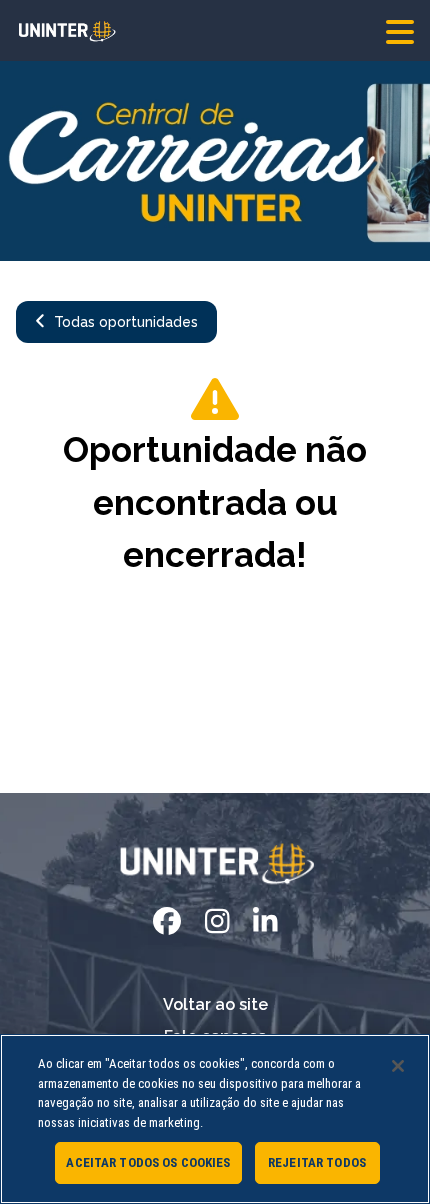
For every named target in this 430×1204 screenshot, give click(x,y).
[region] (215, 1119)
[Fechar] (398, 1066)
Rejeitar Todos (317, 1162)
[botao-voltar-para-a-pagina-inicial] (215, 30)
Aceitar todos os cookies (148, 1162)
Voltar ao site (215, 1004)
